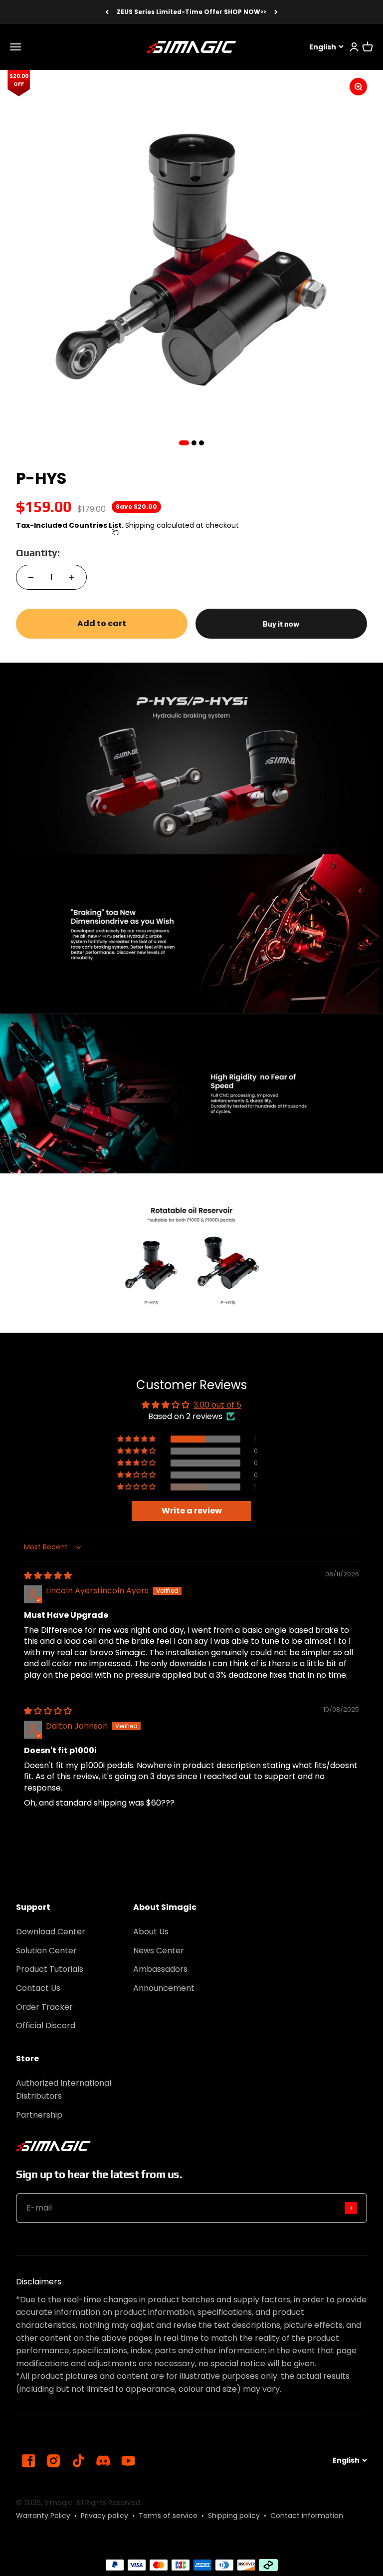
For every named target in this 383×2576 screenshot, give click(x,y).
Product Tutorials (50, 1969)
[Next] (276, 12)
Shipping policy (234, 2516)
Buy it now (281, 623)
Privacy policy (104, 2516)
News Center (159, 1951)
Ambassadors (160, 1969)
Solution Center (46, 1951)
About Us (151, 1932)
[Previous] (107, 12)
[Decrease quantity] (31, 577)
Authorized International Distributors (64, 2089)
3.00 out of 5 (217, 1405)
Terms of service (168, 2516)
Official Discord (46, 2025)
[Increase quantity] (72, 577)
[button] (137, 1439)
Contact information (307, 2516)
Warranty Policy (43, 2516)
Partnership (39, 2115)
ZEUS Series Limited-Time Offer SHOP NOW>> (191, 12)
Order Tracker (44, 2007)
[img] (48, 1576)
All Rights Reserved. (109, 2503)
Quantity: (38, 552)
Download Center (51, 1932)
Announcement (164, 1988)
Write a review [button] (192, 1511)
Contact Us (38, 1988)
